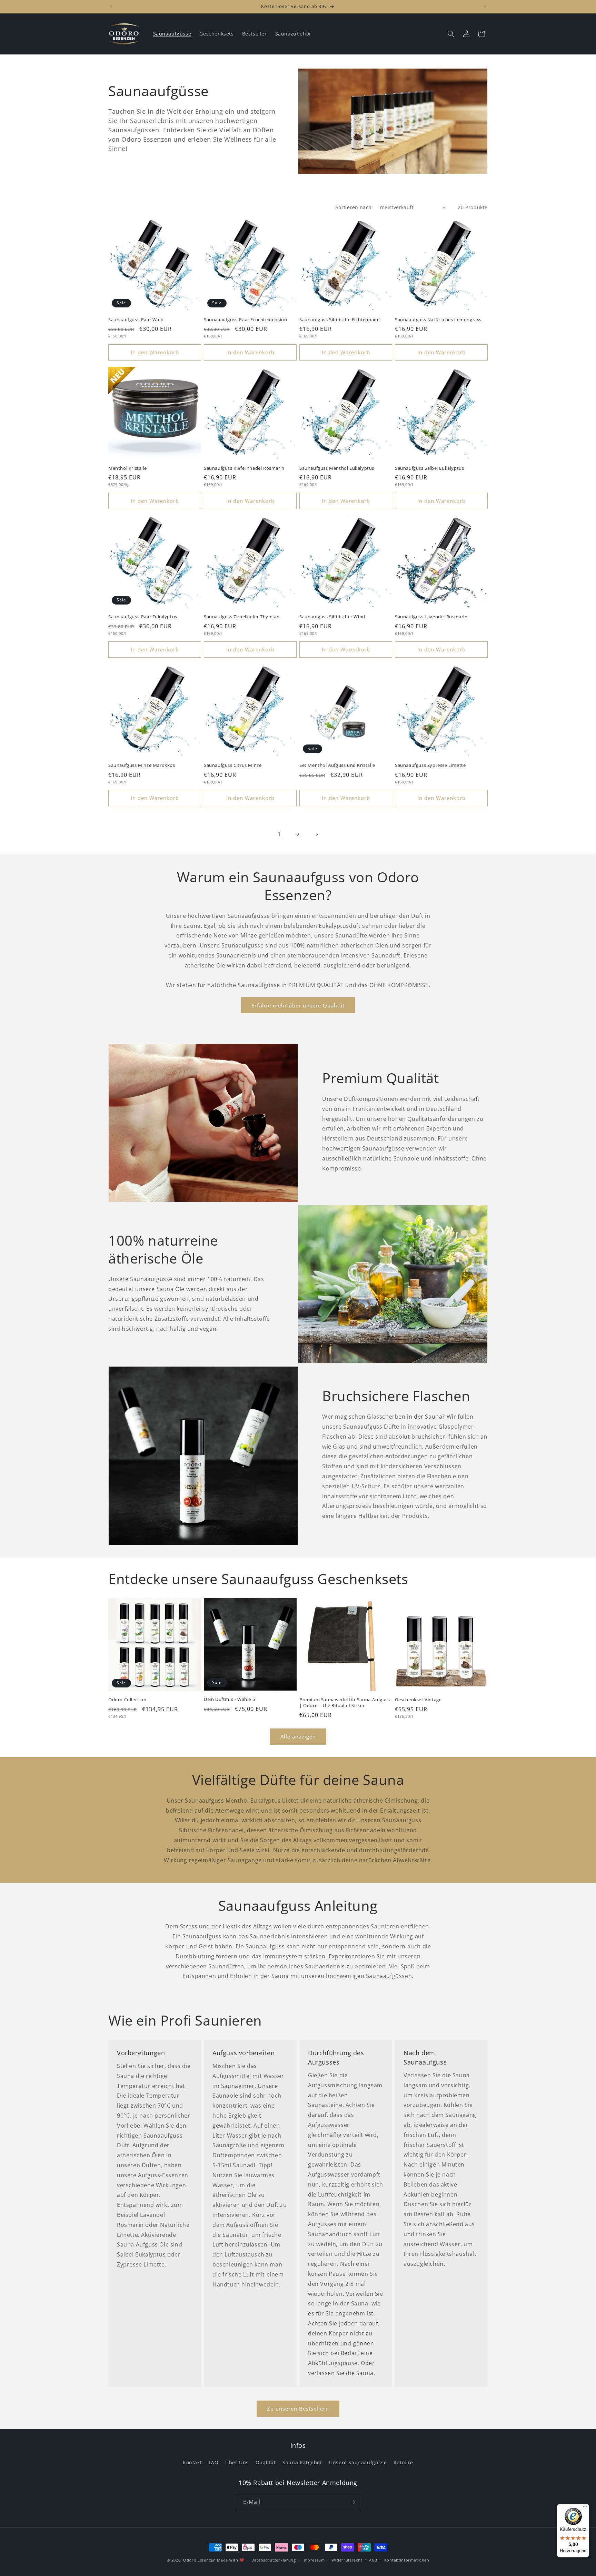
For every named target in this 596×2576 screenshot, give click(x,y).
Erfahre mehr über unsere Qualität (298, 1005)
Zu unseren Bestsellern (298, 2408)
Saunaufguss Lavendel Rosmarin (431, 617)
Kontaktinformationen (407, 2560)
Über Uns (237, 2462)
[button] (451, 34)
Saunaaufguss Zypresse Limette (430, 765)
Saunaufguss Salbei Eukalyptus (429, 468)
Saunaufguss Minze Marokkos (142, 765)
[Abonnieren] (352, 2502)
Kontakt (192, 2462)
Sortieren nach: (354, 207)
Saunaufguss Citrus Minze (233, 765)
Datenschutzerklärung (274, 2560)
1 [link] (279, 834)
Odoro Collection (127, 1700)
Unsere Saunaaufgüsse (358, 2462)
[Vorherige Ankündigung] (111, 7)
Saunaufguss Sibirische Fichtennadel (340, 320)
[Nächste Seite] (317, 834)
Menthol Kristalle (127, 468)
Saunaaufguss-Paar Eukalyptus (143, 617)
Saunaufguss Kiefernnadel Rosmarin (244, 468)
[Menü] (585, 2508)
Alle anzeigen (298, 1736)
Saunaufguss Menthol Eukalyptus (337, 468)
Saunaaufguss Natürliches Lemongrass (438, 320)
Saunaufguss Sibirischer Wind (332, 617)
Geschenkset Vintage (418, 1700)
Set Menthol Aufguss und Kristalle (337, 765)
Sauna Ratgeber (302, 2462)
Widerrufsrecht (347, 2560)
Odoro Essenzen (200, 2560)
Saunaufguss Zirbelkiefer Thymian (242, 617)
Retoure (403, 2462)
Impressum (314, 2560)
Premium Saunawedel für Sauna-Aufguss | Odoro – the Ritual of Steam (345, 1703)
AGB (373, 2560)
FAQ (214, 2462)
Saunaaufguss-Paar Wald (136, 320)
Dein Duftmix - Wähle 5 (229, 1699)
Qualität (266, 2462)
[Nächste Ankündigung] (485, 7)
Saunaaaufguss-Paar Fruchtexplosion (245, 320)
